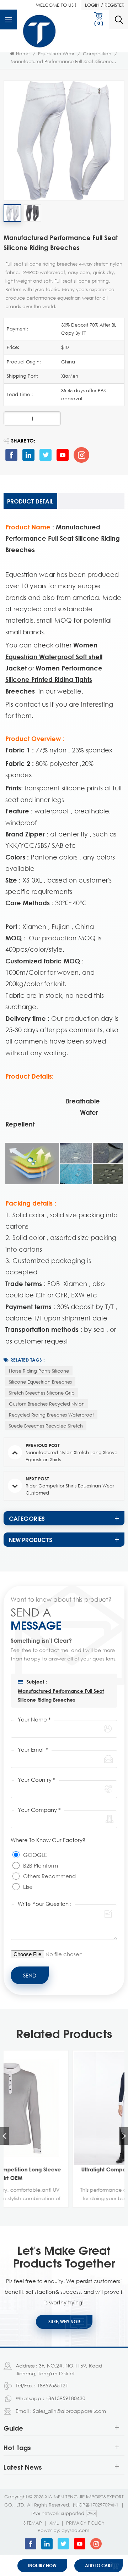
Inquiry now (42, 2566)
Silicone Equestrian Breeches (40, 1382)
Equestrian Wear (56, 54)
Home (23, 54)
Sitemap (33, 2523)
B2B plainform (41, 1865)
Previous (4, 2136)
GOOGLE (35, 1855)
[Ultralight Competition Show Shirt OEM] (64, 2108)
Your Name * (34, 1719)
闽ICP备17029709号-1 (96, 2505)
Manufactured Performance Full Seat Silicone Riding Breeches (61, 1695)
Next (124, 2136)
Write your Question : (45, 1904)
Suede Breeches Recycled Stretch (46, 1426)
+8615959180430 (65, 2398)
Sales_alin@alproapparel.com (70, 2411)
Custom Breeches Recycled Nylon (47, 1404)
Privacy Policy (85, 2523)
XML (54, 2523)
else (28, 1887)
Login (92, 5)
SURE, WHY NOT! (64, 2322)
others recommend (49, 1876)
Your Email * (33, 1749)
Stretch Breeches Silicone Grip (42, 1393)
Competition (97, 54)
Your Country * (36, 1780)
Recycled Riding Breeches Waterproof (51, 1415)
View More (60, 2202)
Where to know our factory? (48, 1840)
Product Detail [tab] (30, 501)
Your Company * (39, 1810)
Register (114, 5)
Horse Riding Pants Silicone (39, 1371)
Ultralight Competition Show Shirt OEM (64, 2169)
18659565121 (53, 2385)
